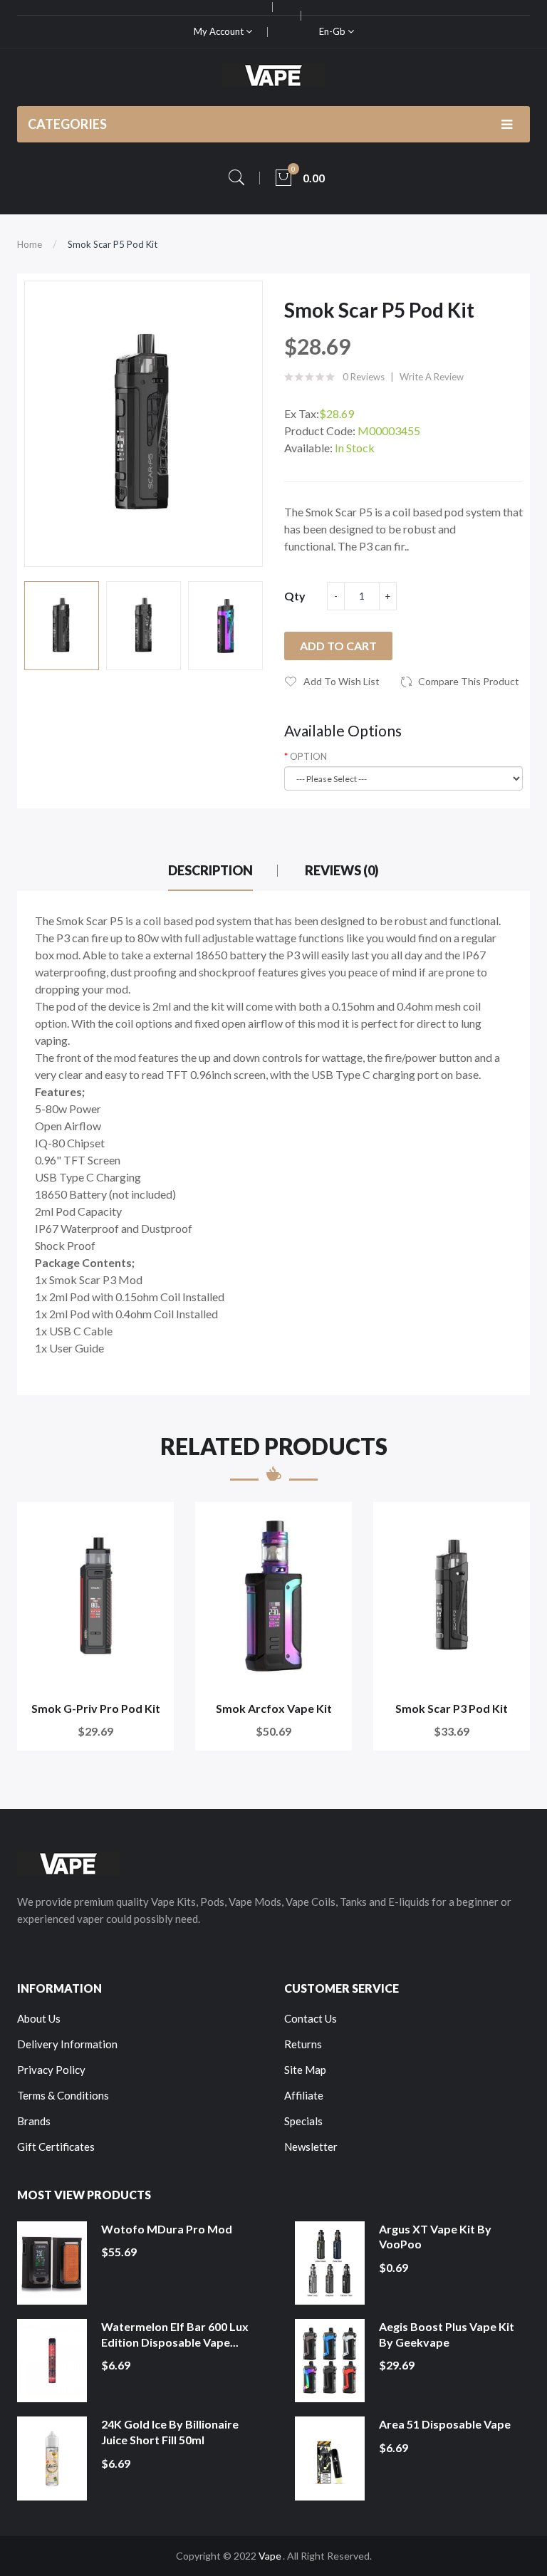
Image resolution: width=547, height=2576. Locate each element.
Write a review (432, 377)
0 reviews (364, 377)
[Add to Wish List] (153, 1522)
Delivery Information (67, 2044)
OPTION (308, 756)
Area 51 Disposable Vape (445, 2424)
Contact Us (311, 2018)
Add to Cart (338, 646)
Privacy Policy (51, 2070)
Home (30, 244)
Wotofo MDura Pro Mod (167, 2229)
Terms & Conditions (63, 2095)
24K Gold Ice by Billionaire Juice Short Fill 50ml (170, 2432)
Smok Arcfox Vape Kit (274, 1708)
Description (210, 870)
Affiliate (304, 2095)
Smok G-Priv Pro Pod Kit (96, 1708)
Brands (34, 2121)
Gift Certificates (56, 2147)
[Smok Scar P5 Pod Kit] (62, 626)
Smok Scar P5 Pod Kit (113, 244)
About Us (39, 2018)
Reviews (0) (342, 870)
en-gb (333, 31)
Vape (270, 2556)
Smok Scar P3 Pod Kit (452, 1708)
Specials (303, 2121)
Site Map (305, 2070)
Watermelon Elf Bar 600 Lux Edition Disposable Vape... (175, 2334)
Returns (303, 2044)
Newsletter (311, 2147)
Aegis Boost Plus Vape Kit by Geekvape (447, 2334)
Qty (295, 596)
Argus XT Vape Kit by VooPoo (435, 2237)
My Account (220, 31)
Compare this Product (469, 681)
